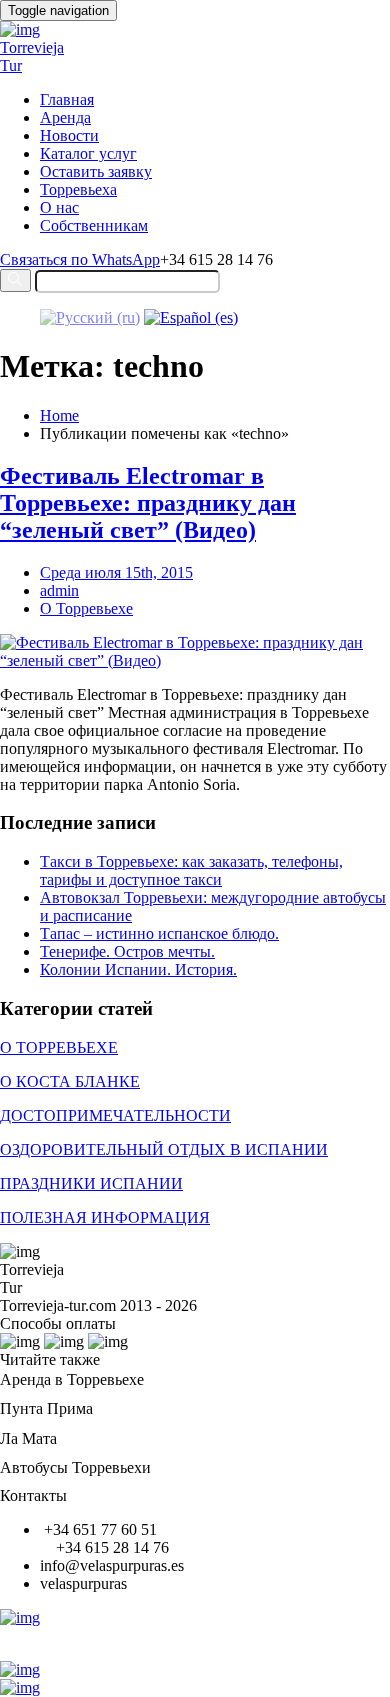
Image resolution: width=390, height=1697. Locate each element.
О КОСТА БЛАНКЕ (70, 1081)
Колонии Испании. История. (138, 969)
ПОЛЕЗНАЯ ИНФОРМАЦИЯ (105, 1217)
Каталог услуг (88, 153)
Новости (69, 135)
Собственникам (94, 225)
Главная (67, 99)
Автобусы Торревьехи (75, 1467)
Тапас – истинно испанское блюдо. (159, 933)
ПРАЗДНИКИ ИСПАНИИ (91, 1183)
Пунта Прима (46, 1408)
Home (59, 415)
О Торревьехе (86, 608)
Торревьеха (78, 189)
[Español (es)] (191, 317)
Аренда (65, 117)
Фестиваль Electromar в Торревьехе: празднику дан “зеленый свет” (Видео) (148, 503)
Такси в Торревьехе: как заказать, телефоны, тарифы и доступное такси (191, 870)
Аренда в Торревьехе (72, 1379)
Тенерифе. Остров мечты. (127, 951)
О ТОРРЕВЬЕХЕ (59, 1047)
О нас (59, 207)
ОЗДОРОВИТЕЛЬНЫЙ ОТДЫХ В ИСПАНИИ (164, 1149)
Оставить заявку (96, 171)
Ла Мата (28, 1438)
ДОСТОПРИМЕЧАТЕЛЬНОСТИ (115, 1115)
